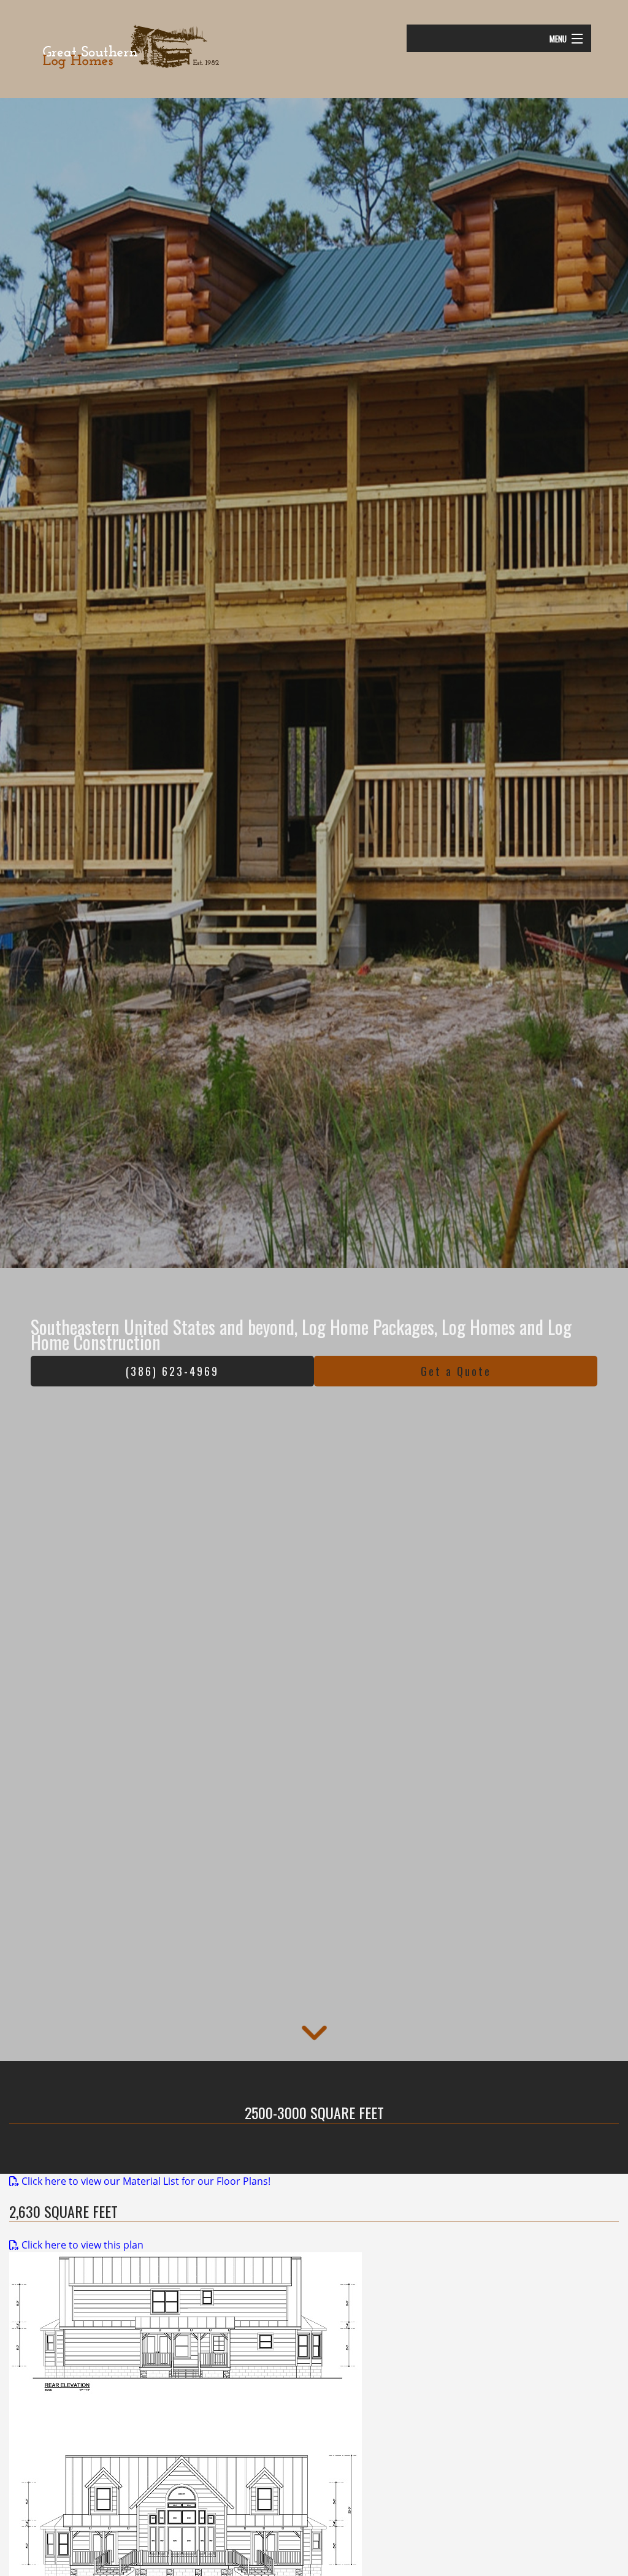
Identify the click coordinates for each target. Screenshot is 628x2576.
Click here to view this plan (81, 2245)
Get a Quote (456, 1371)
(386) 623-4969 (172, 1371)
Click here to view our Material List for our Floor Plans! (145, 2181)
